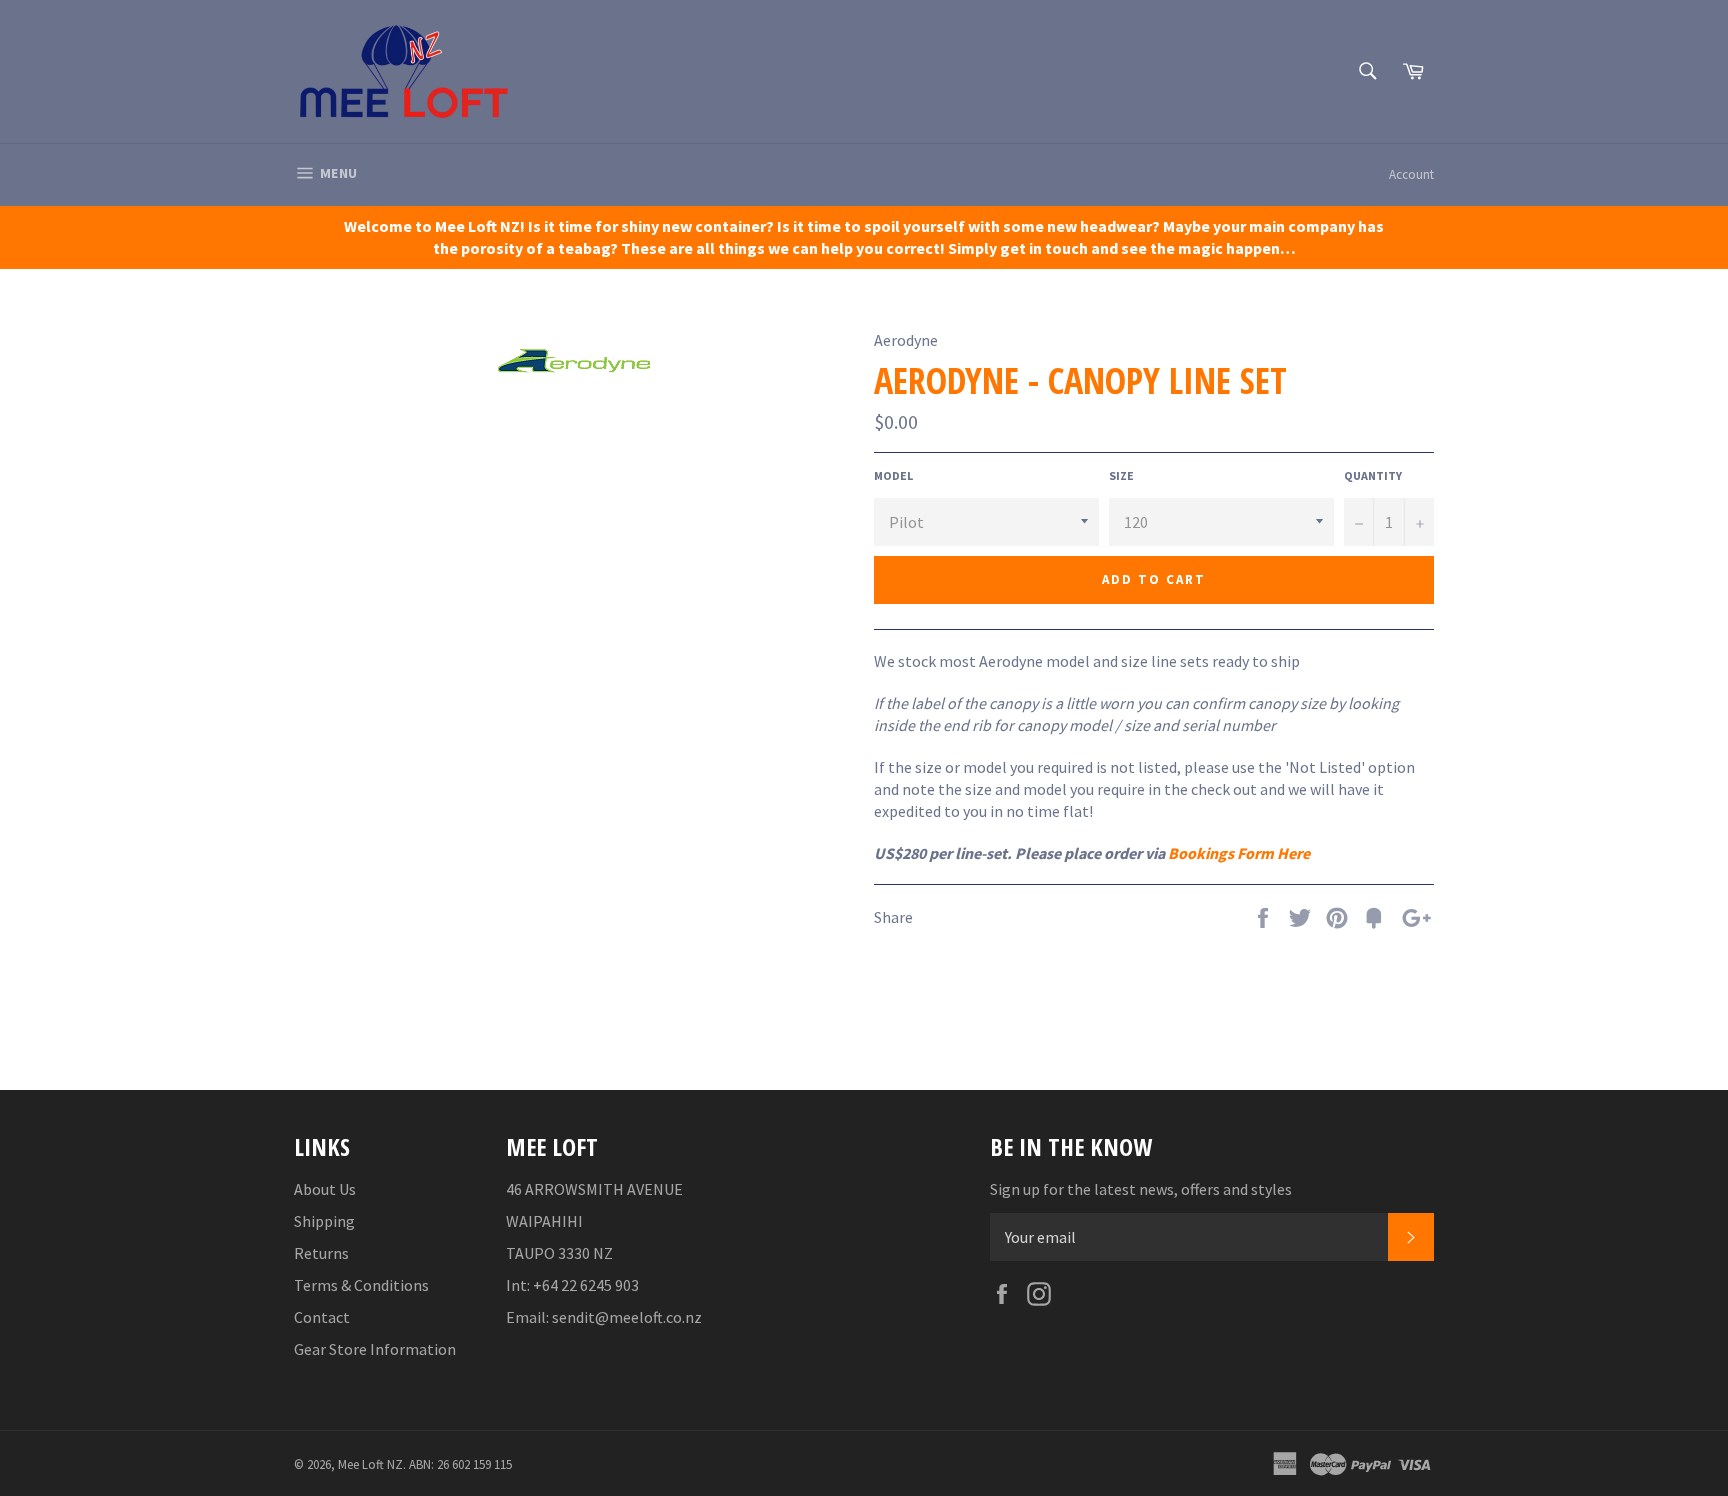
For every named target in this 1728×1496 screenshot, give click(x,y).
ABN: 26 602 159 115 (460, 1464)
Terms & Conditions (361, 1285)
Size (1121, 475)
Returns (321, 1253)
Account (1411, 174)
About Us (325, 1189)
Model (893, 475)
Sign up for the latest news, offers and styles (1141, 1189)
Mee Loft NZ (370, 1464)
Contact (322, 1317)
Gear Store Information (375, 1349)
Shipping (324, 1221)
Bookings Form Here (1239, 853)
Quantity (1373, 475)
